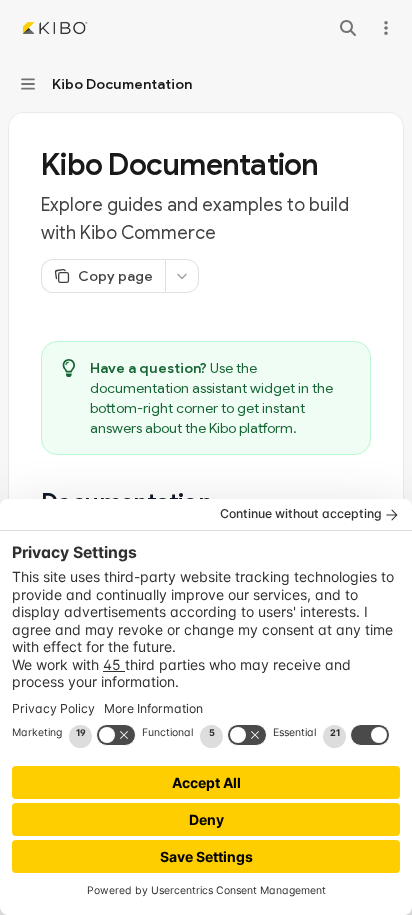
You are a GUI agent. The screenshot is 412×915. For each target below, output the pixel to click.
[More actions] (386, 28)
